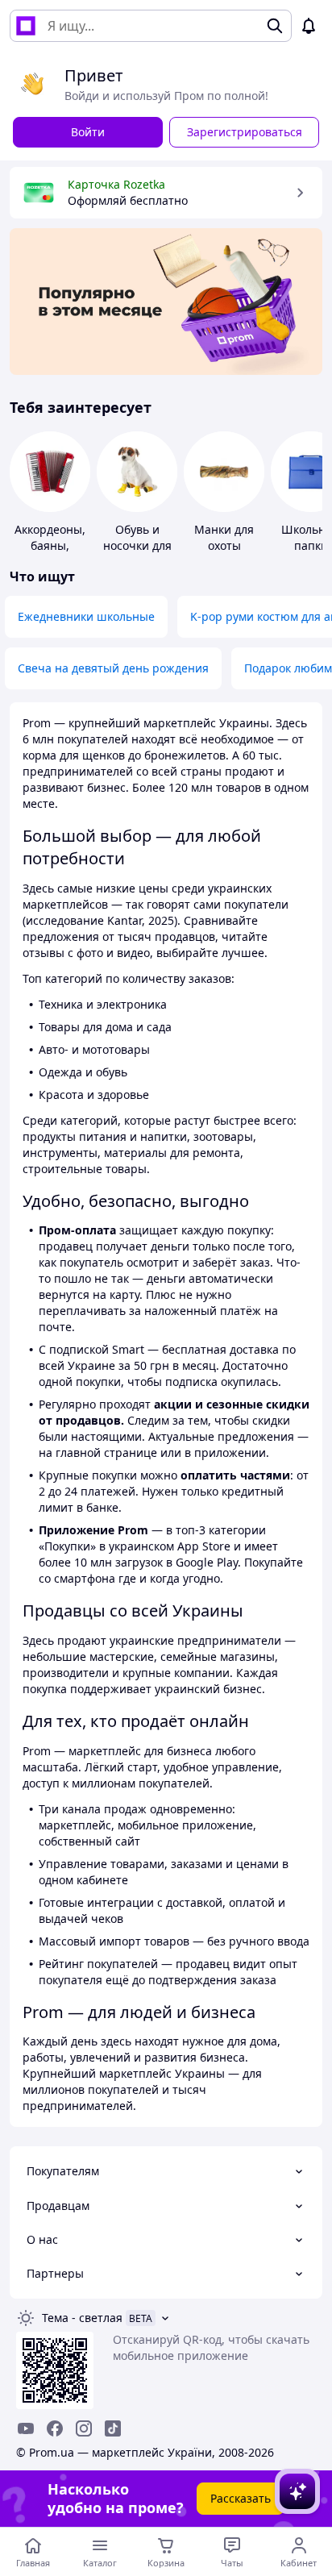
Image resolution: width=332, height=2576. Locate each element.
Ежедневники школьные (86, 616)
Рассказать (241, 2498)
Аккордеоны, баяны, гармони (50, 545)
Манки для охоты (224, 537)
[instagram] (84, 2428)
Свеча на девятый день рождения (113, 668)
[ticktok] (113, 2428)
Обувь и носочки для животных (137, 545)
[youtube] (26, 2428)
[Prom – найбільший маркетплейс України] (26, 26)
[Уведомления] (309, 26)
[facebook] (55, 2428)
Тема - (82, 2318)
